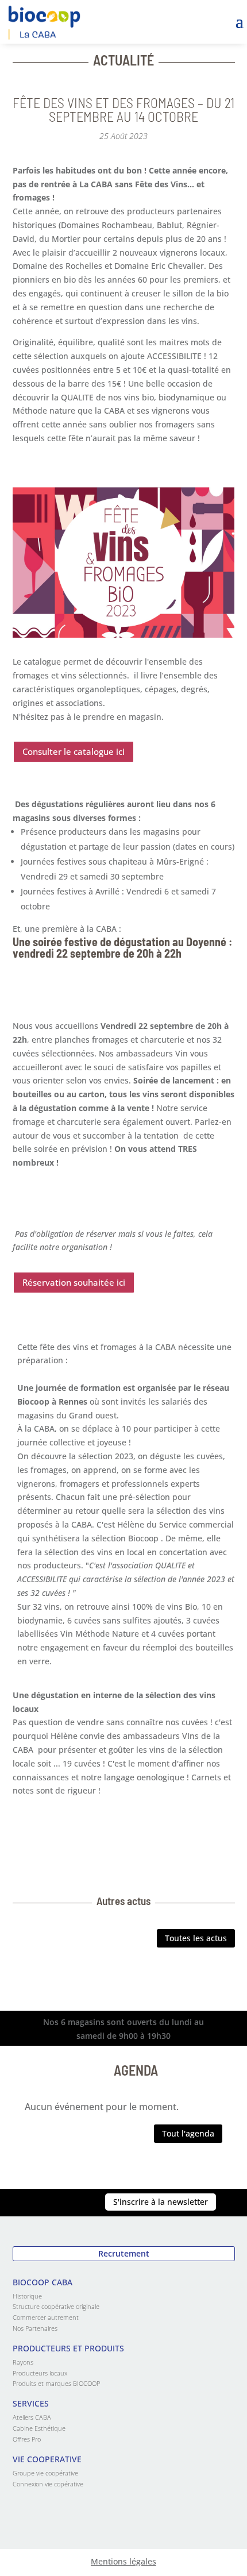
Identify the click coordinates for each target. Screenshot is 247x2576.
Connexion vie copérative (48, 2484)
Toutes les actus (196, 1938)
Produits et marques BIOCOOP (56, 2383)
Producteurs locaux (40, 2373)
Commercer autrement (46, 2317)
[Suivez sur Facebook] (65, 2203)
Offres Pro (27, 2439)
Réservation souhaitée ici (74, 1282)
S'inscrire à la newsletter (161, 2202)
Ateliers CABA (32, 2417)
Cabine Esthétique (39, 2428)
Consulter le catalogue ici (74, 751)
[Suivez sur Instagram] (42, 2203)
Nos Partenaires (35, 2328)
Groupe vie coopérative (45, 2473)
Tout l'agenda (188, 2133)
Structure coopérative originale (56, 2306)
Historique (27, 2296)
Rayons (23, 2362)
